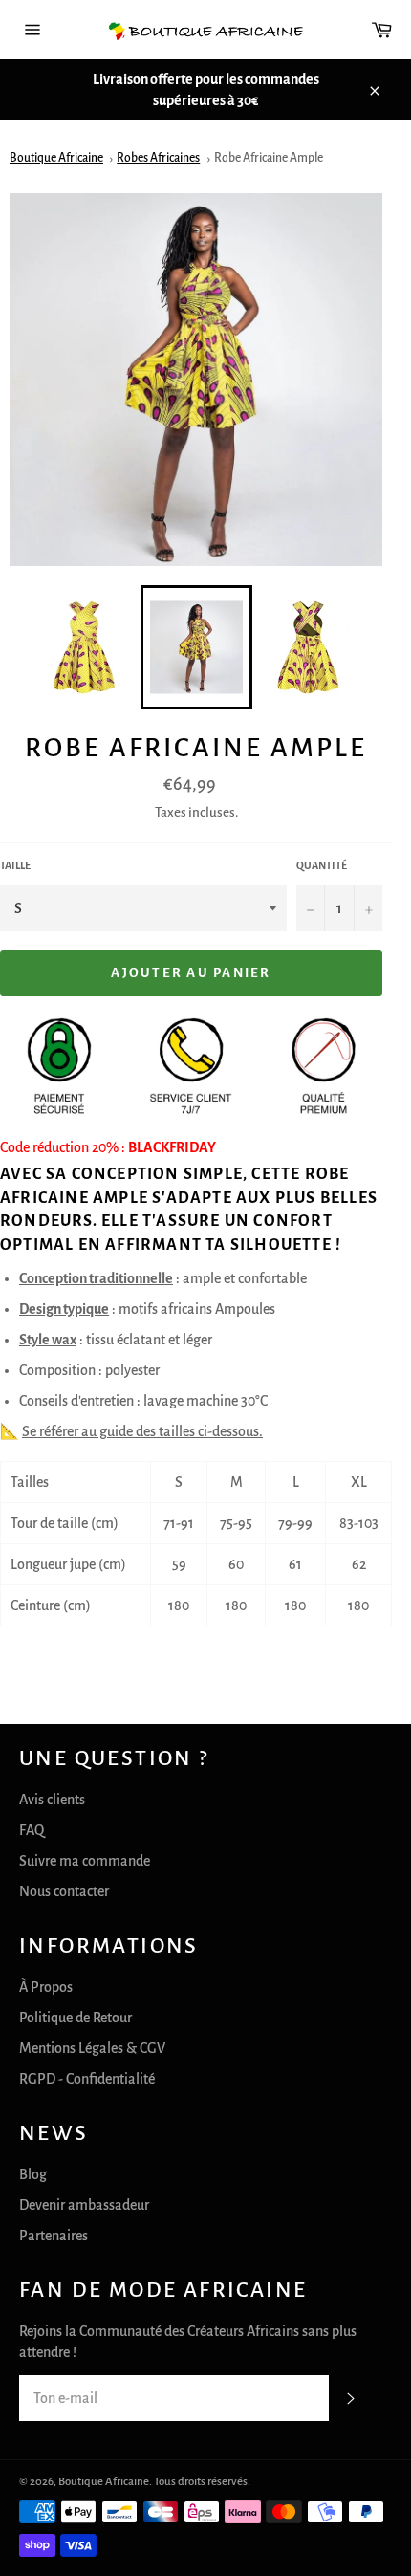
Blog (33, 2174)
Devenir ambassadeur (84, 2205)
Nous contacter (64, 1891)
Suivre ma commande (85, 1861)
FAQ (32, 1830)
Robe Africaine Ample (269, 158)
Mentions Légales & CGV (92, 2048)
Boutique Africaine (56, 158)
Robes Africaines (158, 158)
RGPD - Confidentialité (87, 2079)
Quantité (322, 865)
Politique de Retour (76, 2018)
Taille (15, 865)
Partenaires (54, 2236)
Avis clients (52, 1800)
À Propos (46, 1987)
